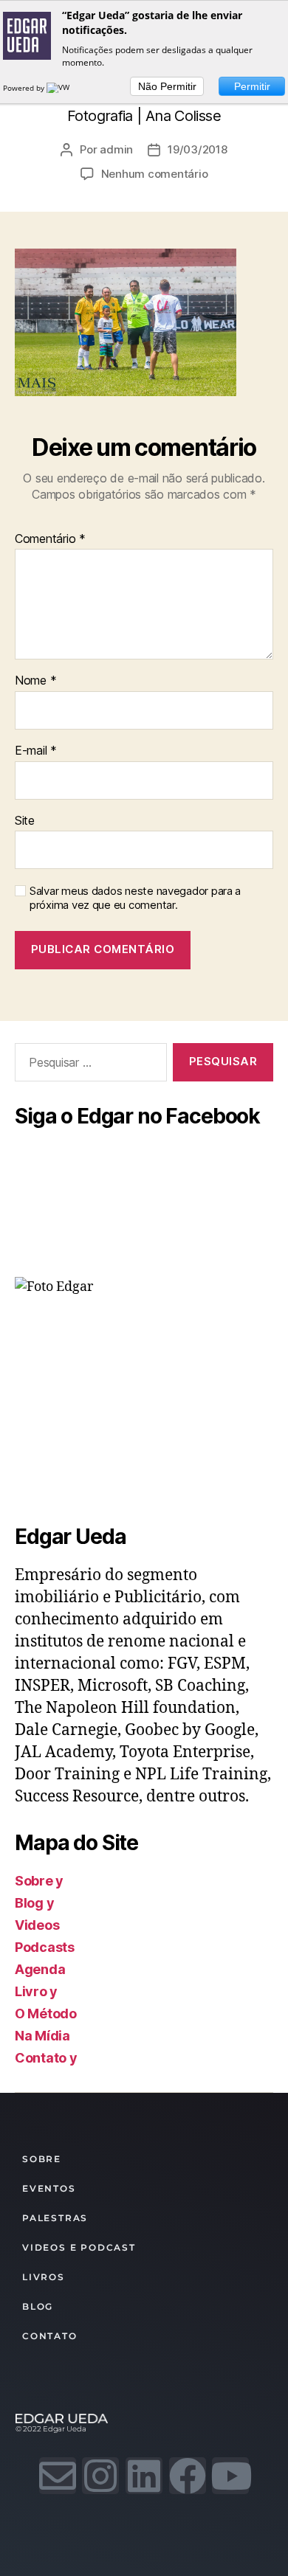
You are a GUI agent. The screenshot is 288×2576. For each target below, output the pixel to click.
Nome (35, 681)
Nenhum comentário (155, 174)
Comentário (50, 539)
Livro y (36, 1991)
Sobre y (39, 1881)
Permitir (252, 86)
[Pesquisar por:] (88, 1065)
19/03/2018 (197, 149)
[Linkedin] (144, 2476)
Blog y (34, 1903)
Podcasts (45, 1947)
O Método (46, 2014)
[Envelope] (58, 2476)
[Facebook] (188, 2476)
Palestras (55, 2218)
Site (25, 821)
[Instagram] (100, 2476)
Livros (44, 2277)
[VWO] (61, 88)
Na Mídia (42, 2036)
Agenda (40, 1969)
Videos (37, 1925)
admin (116, 149)
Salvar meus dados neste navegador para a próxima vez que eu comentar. (135, 898)
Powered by (25, 88)
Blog (38, 2306)
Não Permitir (167, 86)
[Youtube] (230, 2476)
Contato (50, 2336)
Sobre (42, 2159)
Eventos (49, 2188)
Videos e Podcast (79, 2247)
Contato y (46, 2058)
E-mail (36, 751)
